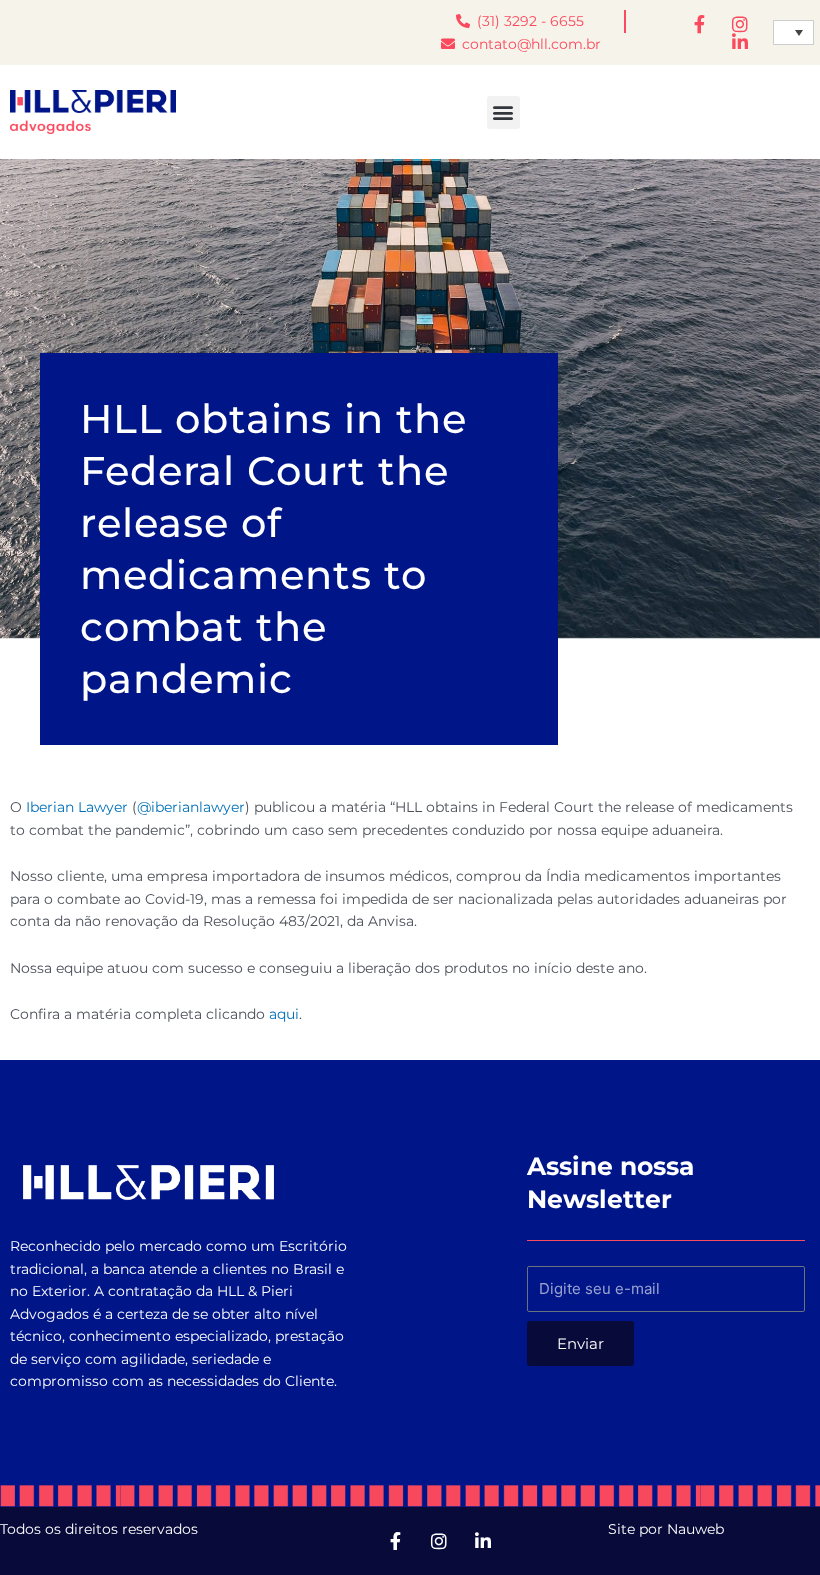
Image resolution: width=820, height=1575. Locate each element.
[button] (503, 112)
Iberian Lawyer (77, 807)
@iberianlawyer (191, 807)
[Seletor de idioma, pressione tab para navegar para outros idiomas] (793, 33)
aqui (284, 1014)
